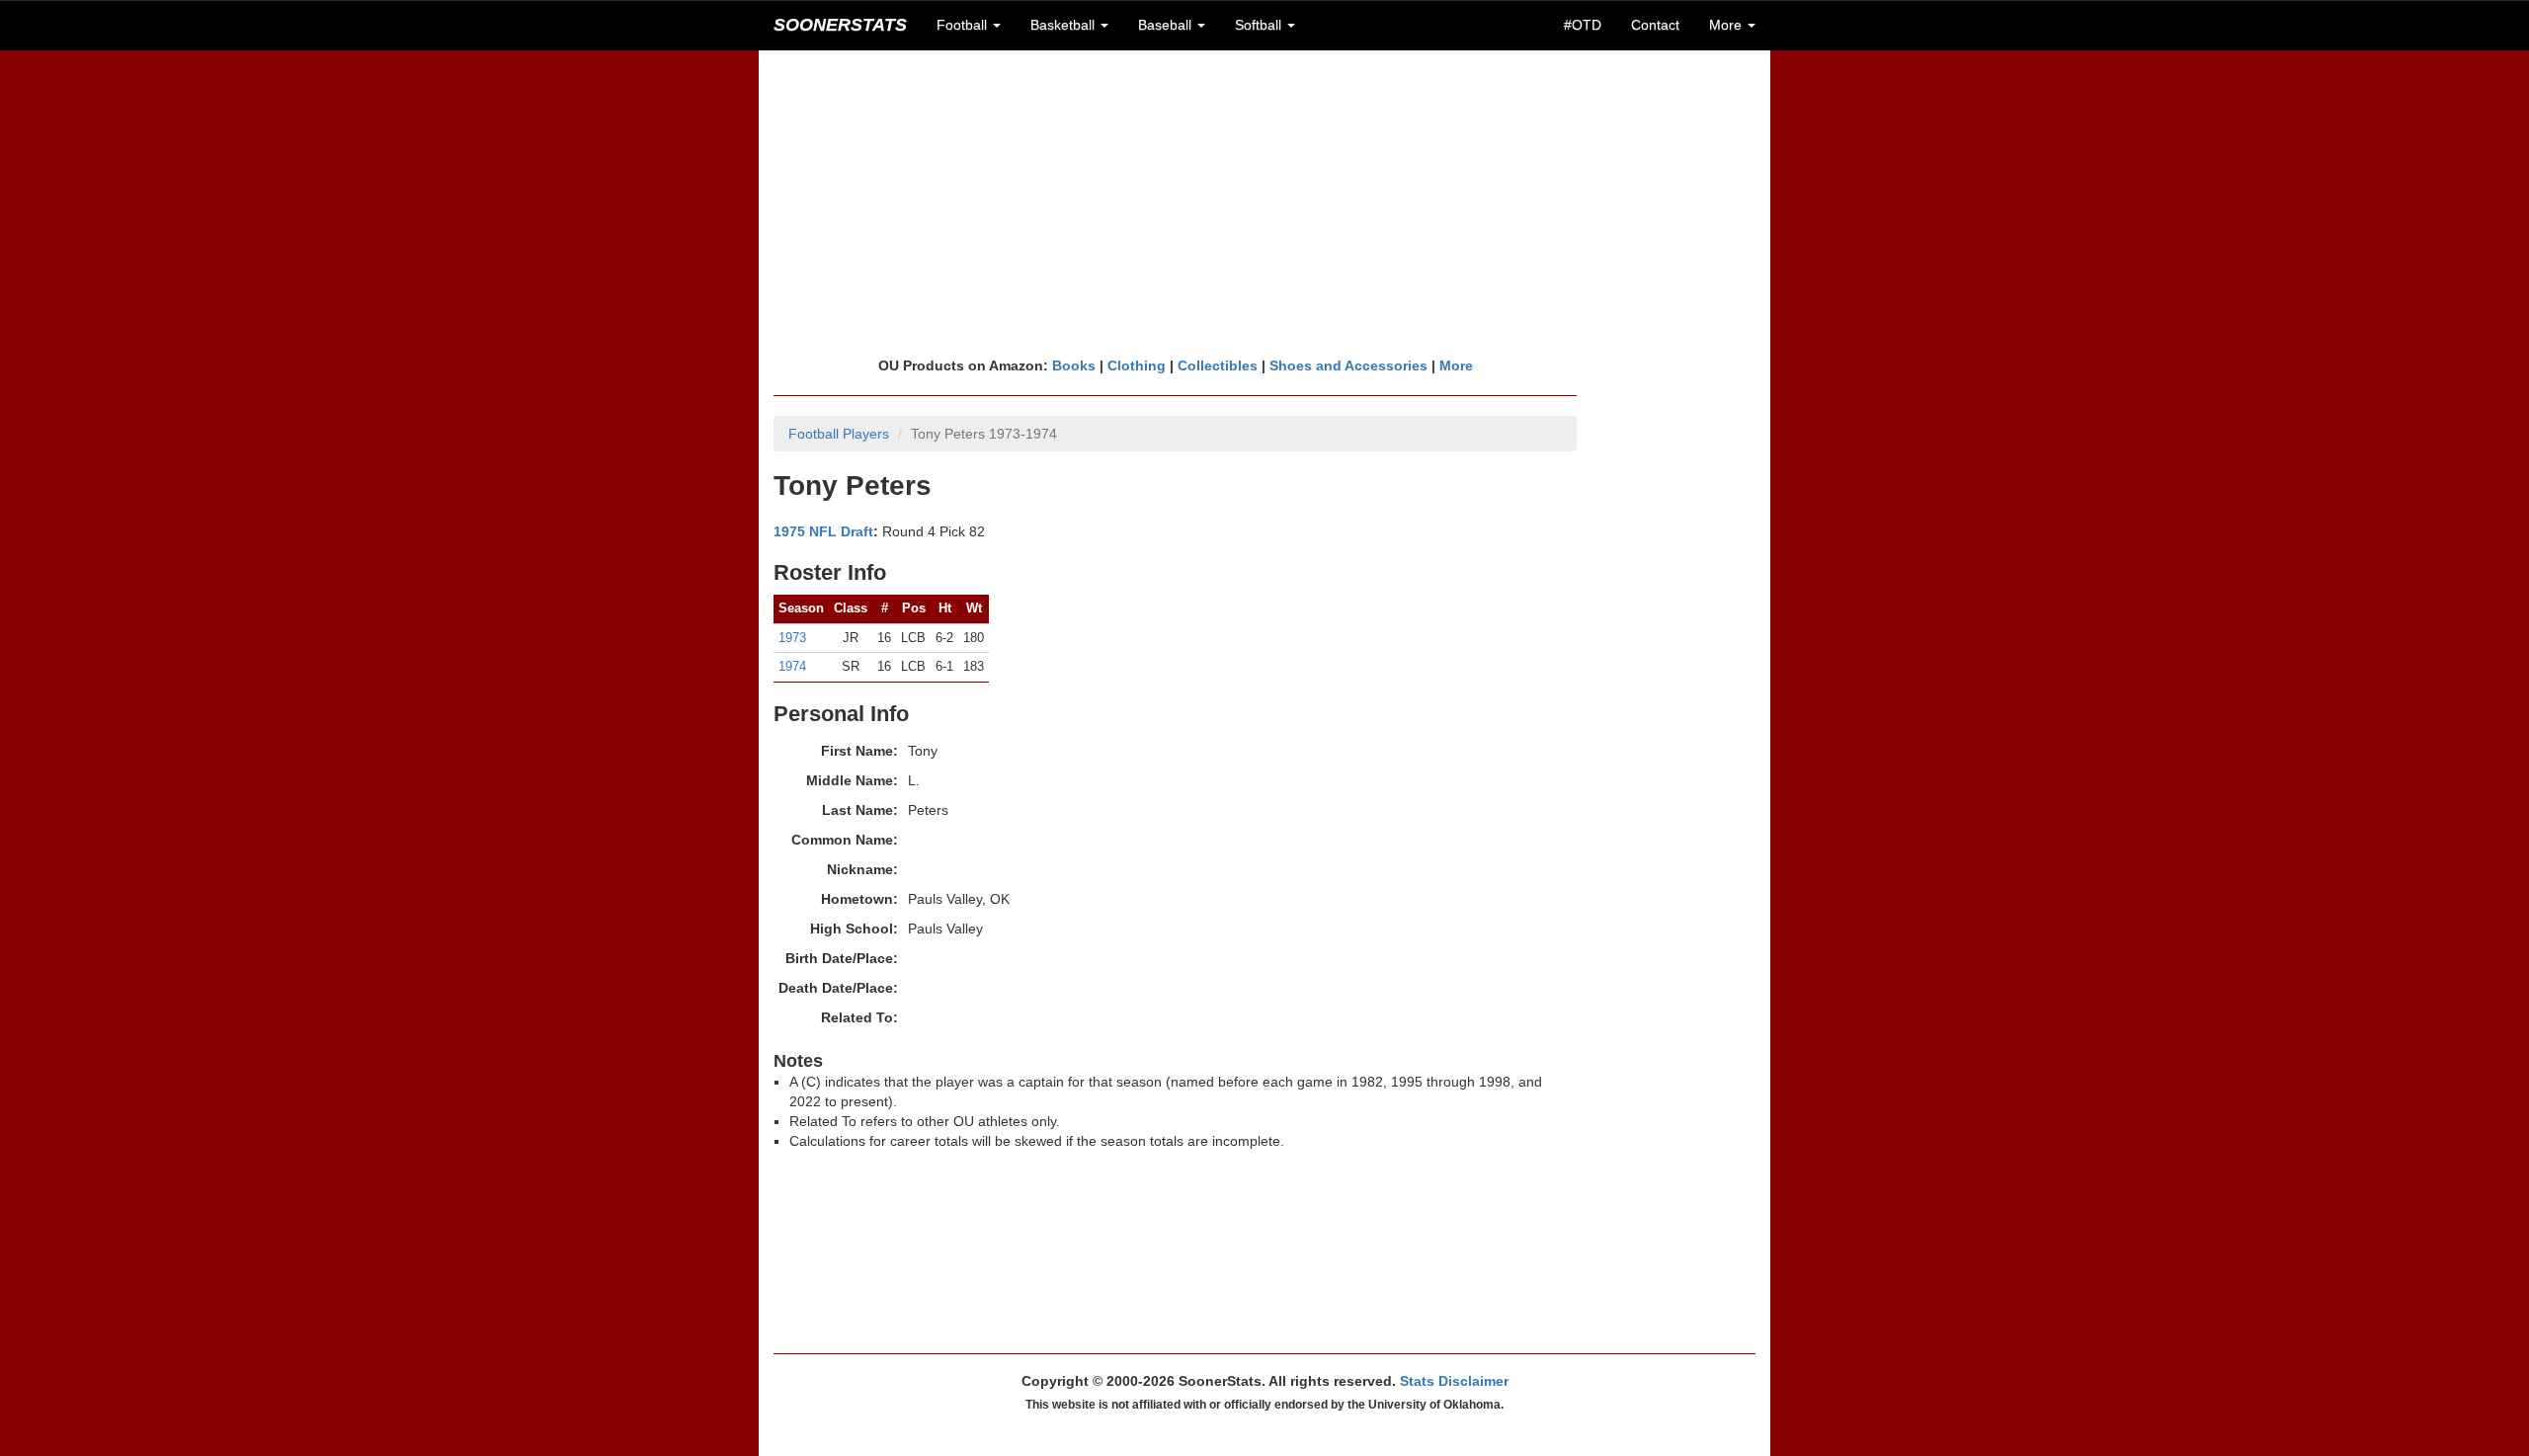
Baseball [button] (1167, 25)
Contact (1655, 25)
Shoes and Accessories (1348, 365)
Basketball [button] (1064, 25)
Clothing (1137, 365)
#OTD (1583, 25)
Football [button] (964, 25)
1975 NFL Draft (823, 531)
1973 (792, 638)
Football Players (839, 434)
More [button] (1727, 25)
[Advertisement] (1264, 202)
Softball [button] (1260, 25)
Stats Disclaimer (1454, 1381)
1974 (792, 666)
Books (1074, 365)
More (1456, 365)
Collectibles (1218, 365)
